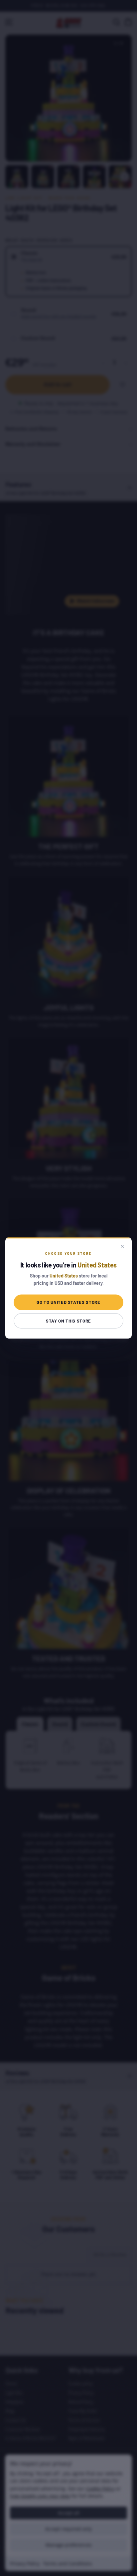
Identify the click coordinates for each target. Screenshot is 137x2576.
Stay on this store (68, 1321)
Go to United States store (68, 1302)
